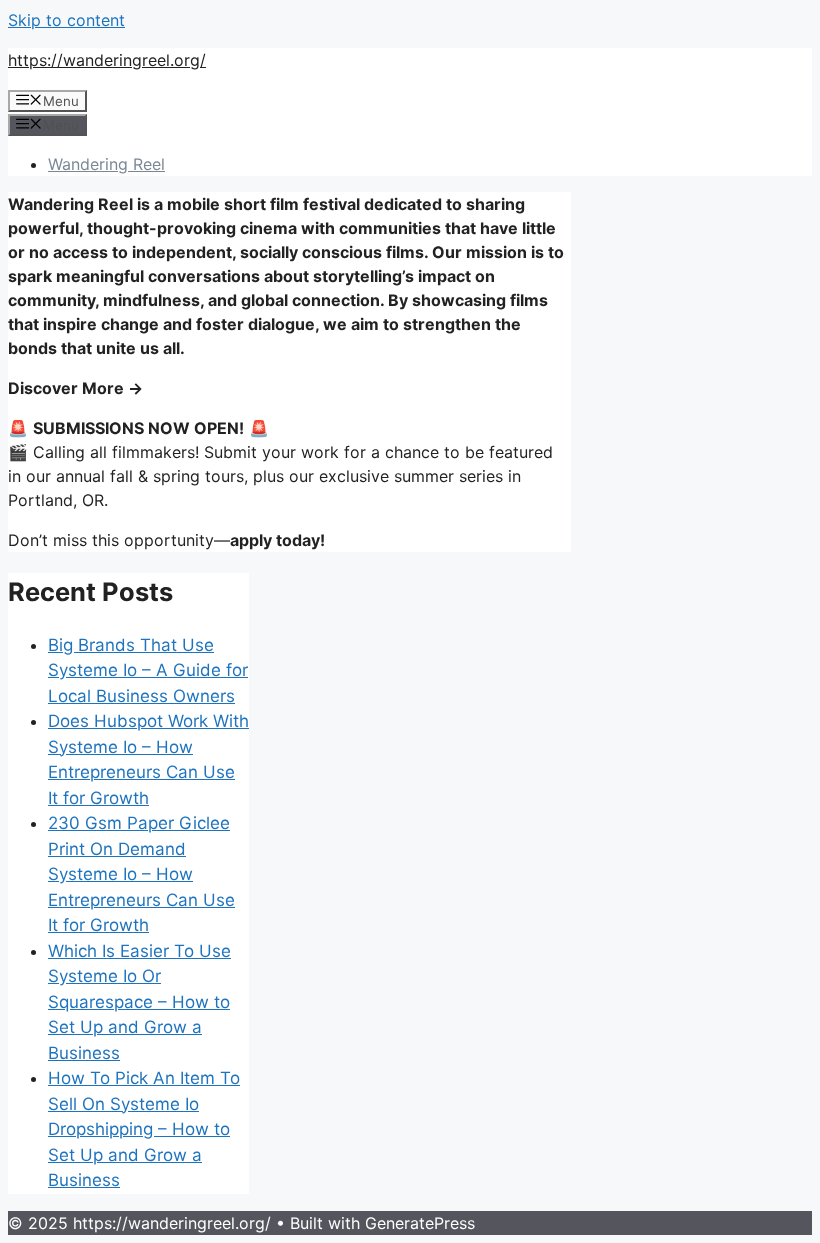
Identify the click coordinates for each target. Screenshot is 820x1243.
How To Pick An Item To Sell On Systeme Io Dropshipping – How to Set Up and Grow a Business (144, 1129)
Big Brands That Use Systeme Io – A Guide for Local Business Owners (148, 670)
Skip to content (66, 20)
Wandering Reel (106, 164)
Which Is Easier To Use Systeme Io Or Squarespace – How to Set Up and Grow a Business (139, 1002)
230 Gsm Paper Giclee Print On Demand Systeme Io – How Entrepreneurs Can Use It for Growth (141, 874)
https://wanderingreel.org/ (107, 60)
